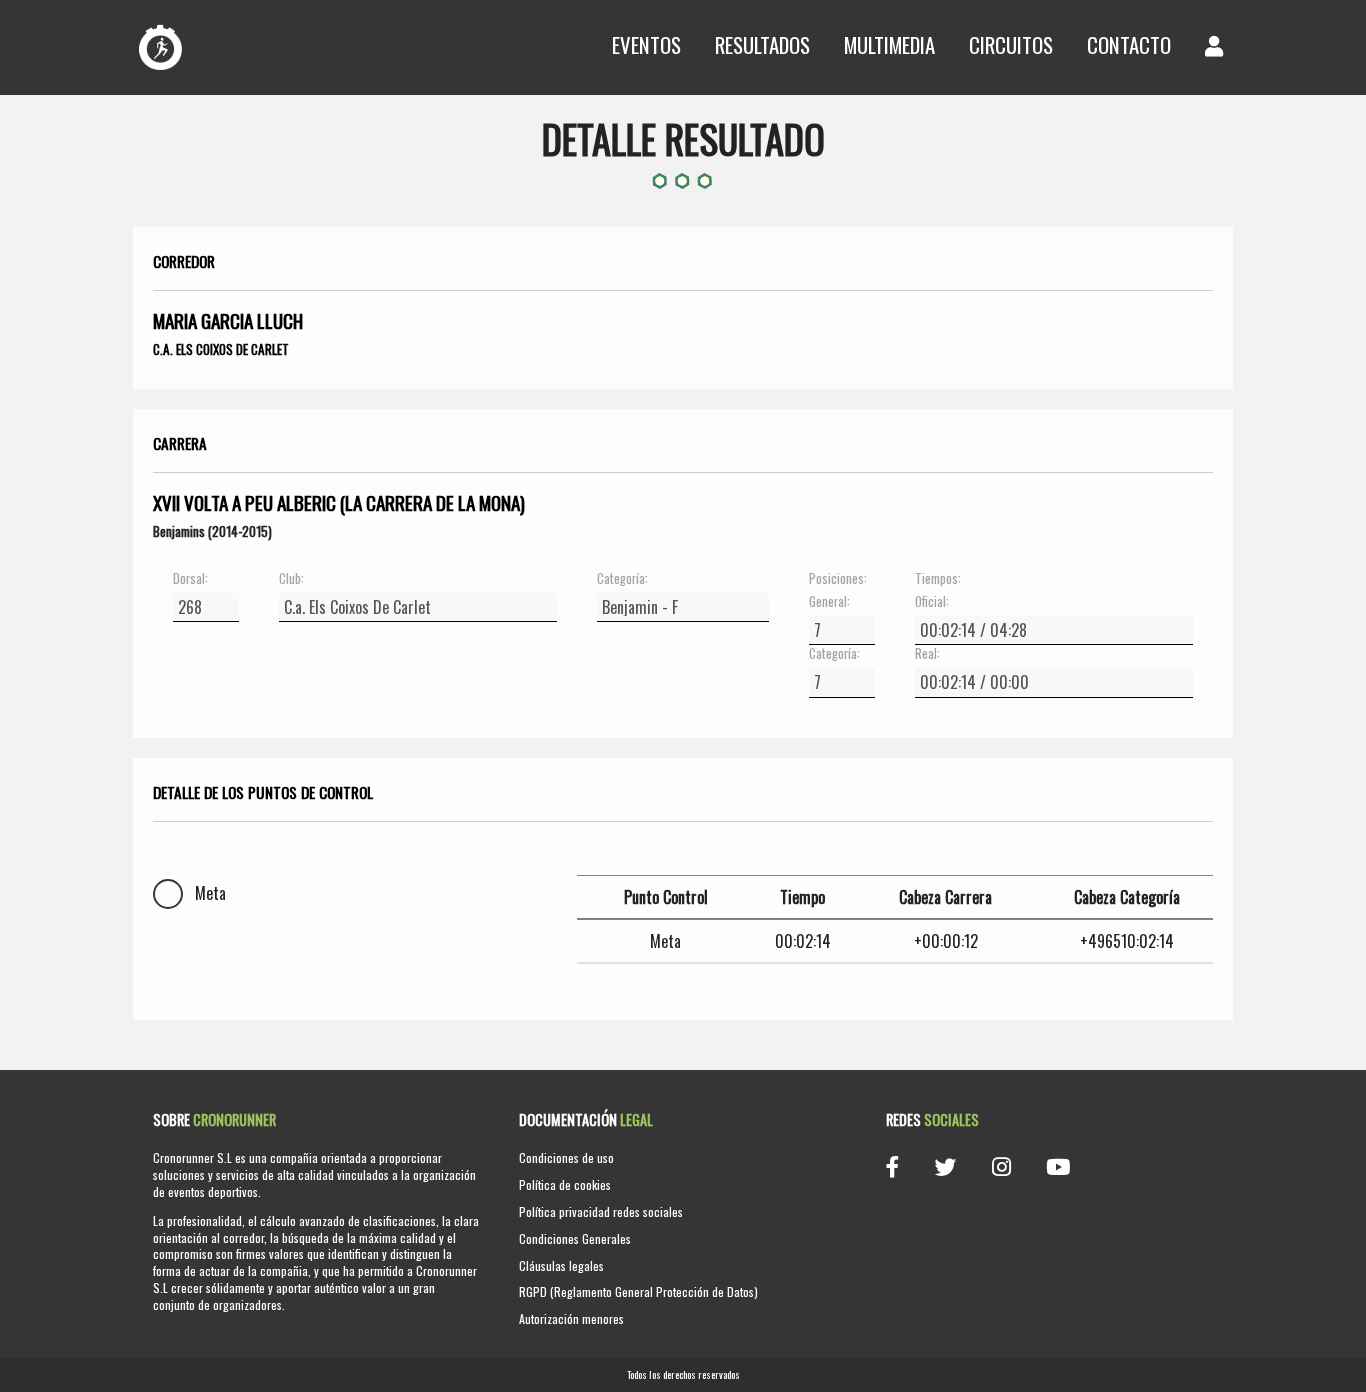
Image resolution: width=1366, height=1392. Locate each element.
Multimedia (889, 44)
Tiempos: (938, 579)
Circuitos (1011, 44)
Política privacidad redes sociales (601, 1211)
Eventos (646, 44)
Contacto (1129, 44)
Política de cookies (565, 1184)
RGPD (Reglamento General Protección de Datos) (638, 1291)
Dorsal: (190, 579)
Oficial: (932, 602)
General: (829, 602)
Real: (927, 654)
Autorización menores (571, 1318)
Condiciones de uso (566, 1157)
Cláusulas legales (561, 1265)
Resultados (762, 44)
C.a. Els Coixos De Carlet (221, 349)
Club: (291, 579)
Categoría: (622, 579)
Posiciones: (838, 579)
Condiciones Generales (575, 1238)
